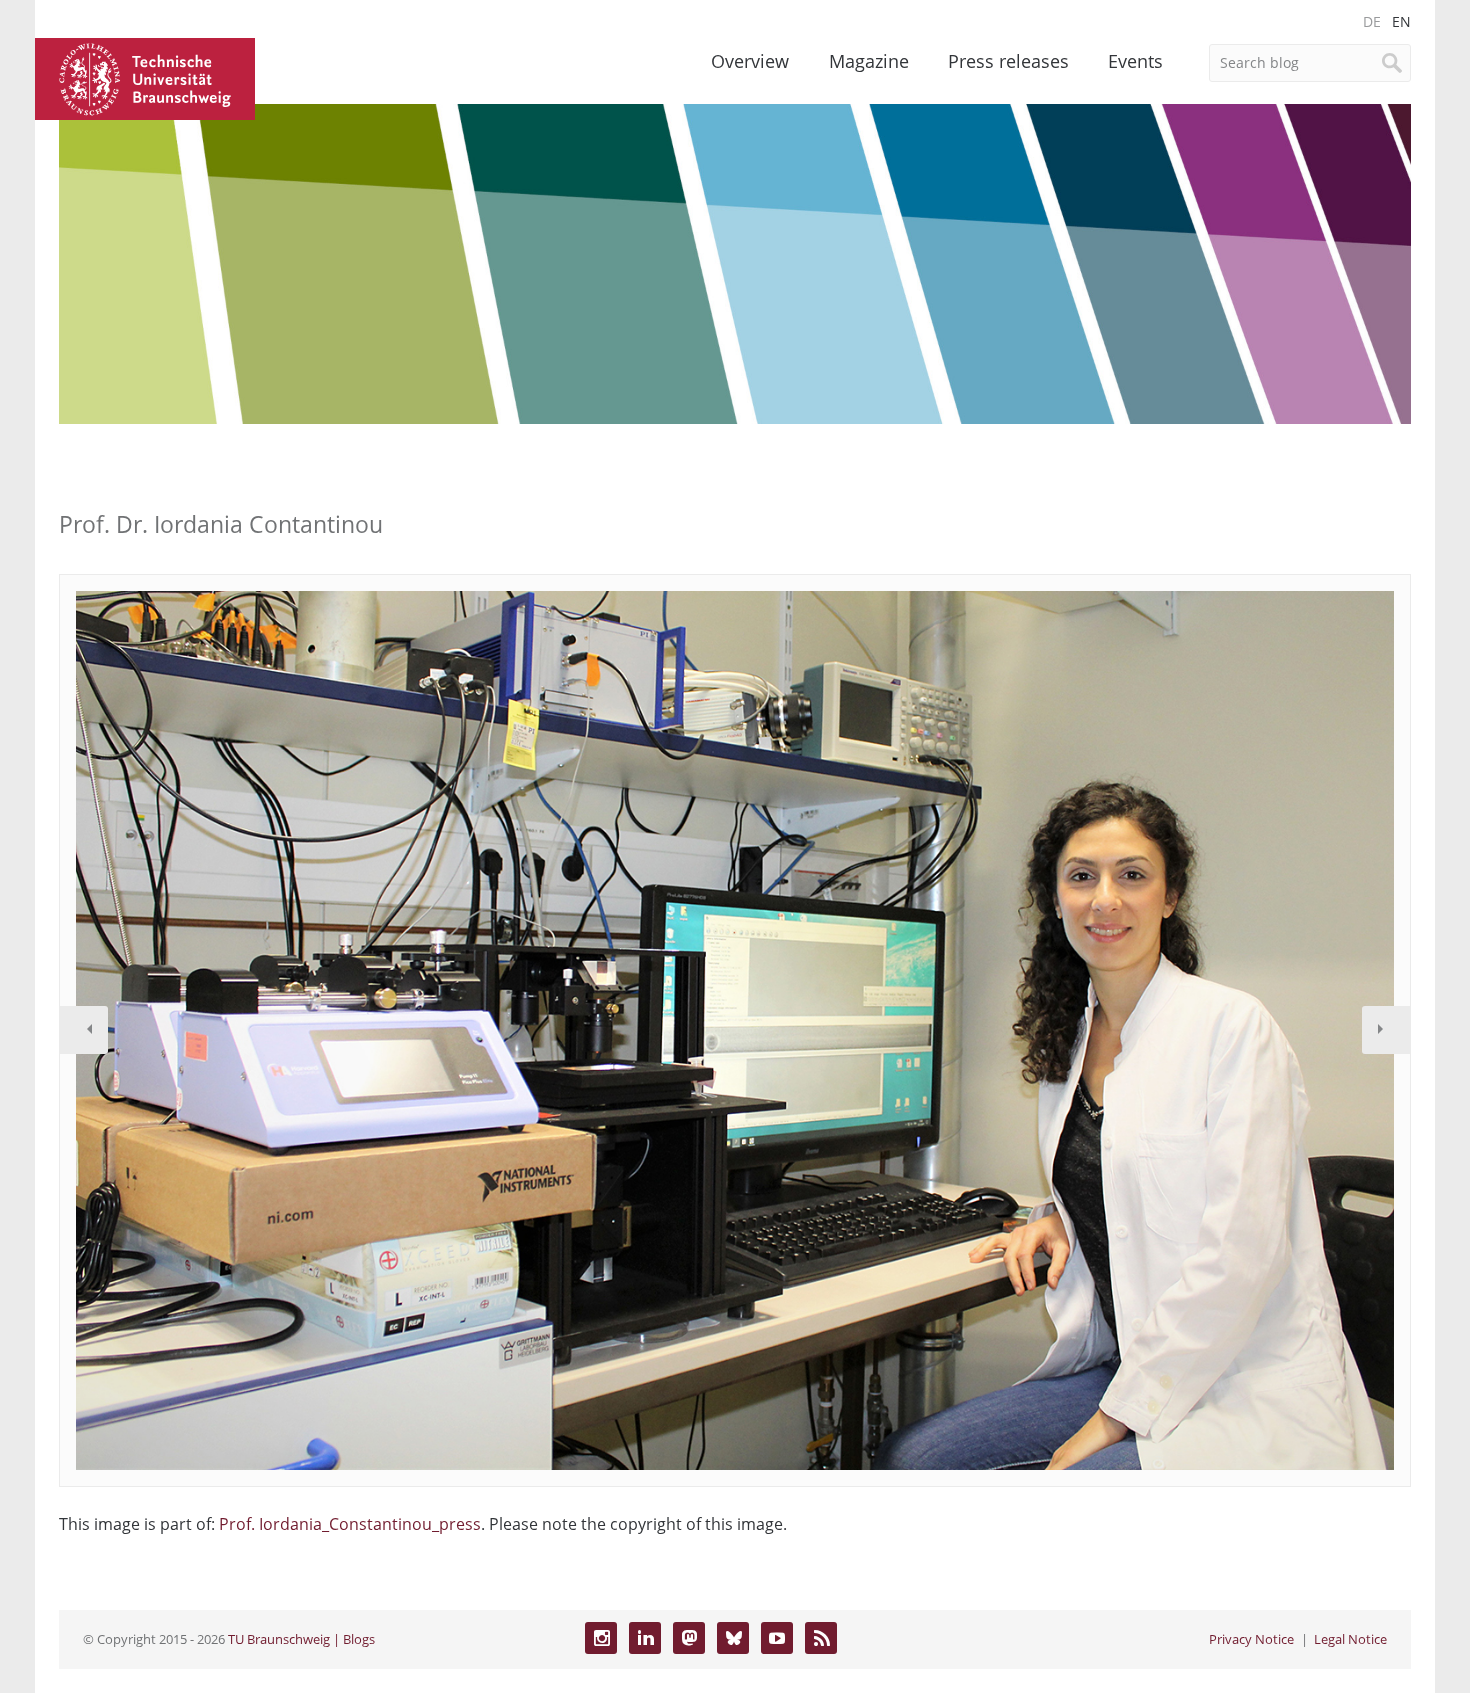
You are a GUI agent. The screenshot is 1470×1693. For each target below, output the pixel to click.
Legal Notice (1350, 1639)
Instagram (601, 1638)
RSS (821, 1638)
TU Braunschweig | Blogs (301, 1639)
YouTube (777, 1638)
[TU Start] (145, 77)
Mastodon (689, 1638)
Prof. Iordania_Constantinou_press (350, 1524)
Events (1135, 61)
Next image (1386, 1030)
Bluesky (733, 1638)
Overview (750, 61)
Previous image (84, 1030)
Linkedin (645, 1638)
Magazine (869, 61)
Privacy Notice (1251, 1639)
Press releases (1008, 61)
